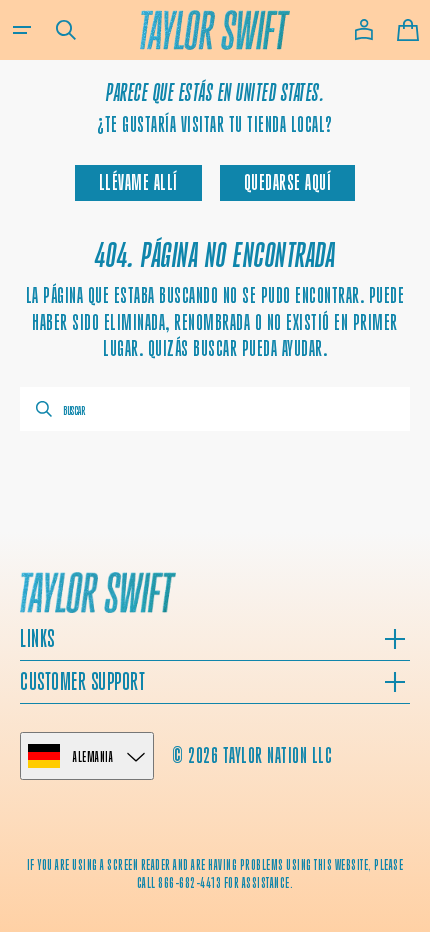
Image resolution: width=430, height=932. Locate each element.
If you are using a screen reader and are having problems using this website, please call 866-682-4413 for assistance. (215, 873)
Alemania (93, 756)
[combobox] (215, 409)
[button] (22, 30)
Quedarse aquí (288, 182)
